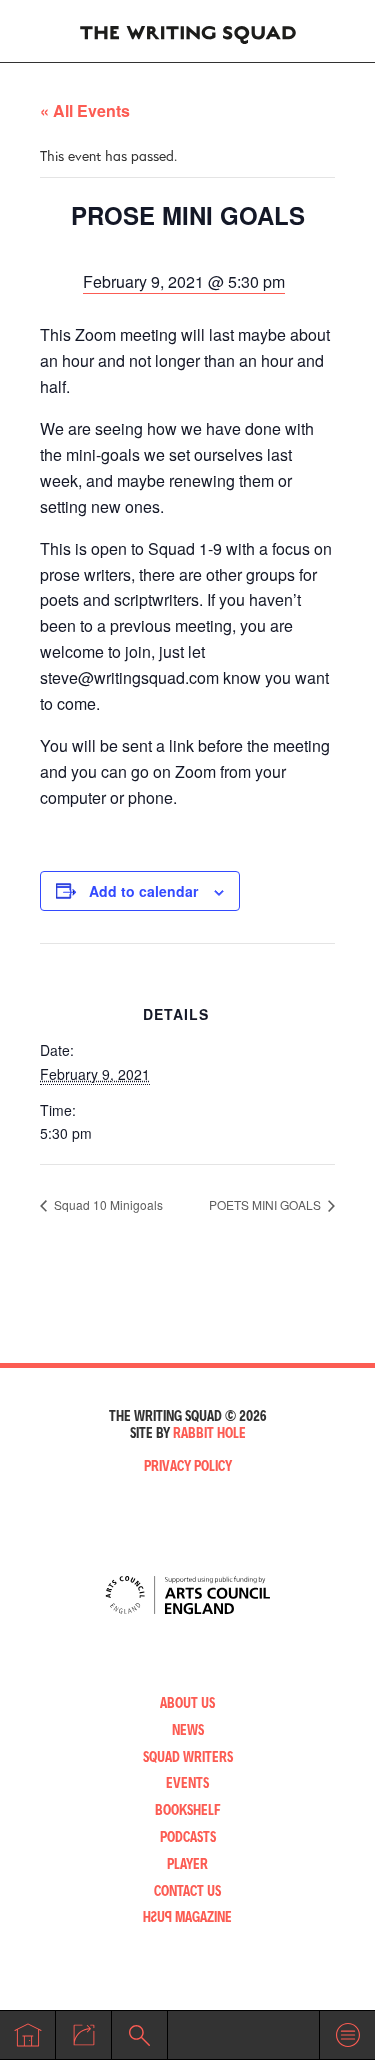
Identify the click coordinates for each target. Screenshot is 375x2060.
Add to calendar (143, 891)
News (188, 1729)
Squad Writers (188, 1756)
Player (187, 1863)
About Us (187, 1702)
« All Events (85, 110)
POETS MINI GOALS (266, 1204)
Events (187, 1782)
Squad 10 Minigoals (107, 1204)
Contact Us (187, 1890)
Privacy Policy (188, 1465)
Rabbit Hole (209, 1432)
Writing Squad (188, 31)
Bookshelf (188, 1809)
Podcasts (188, 1836)
